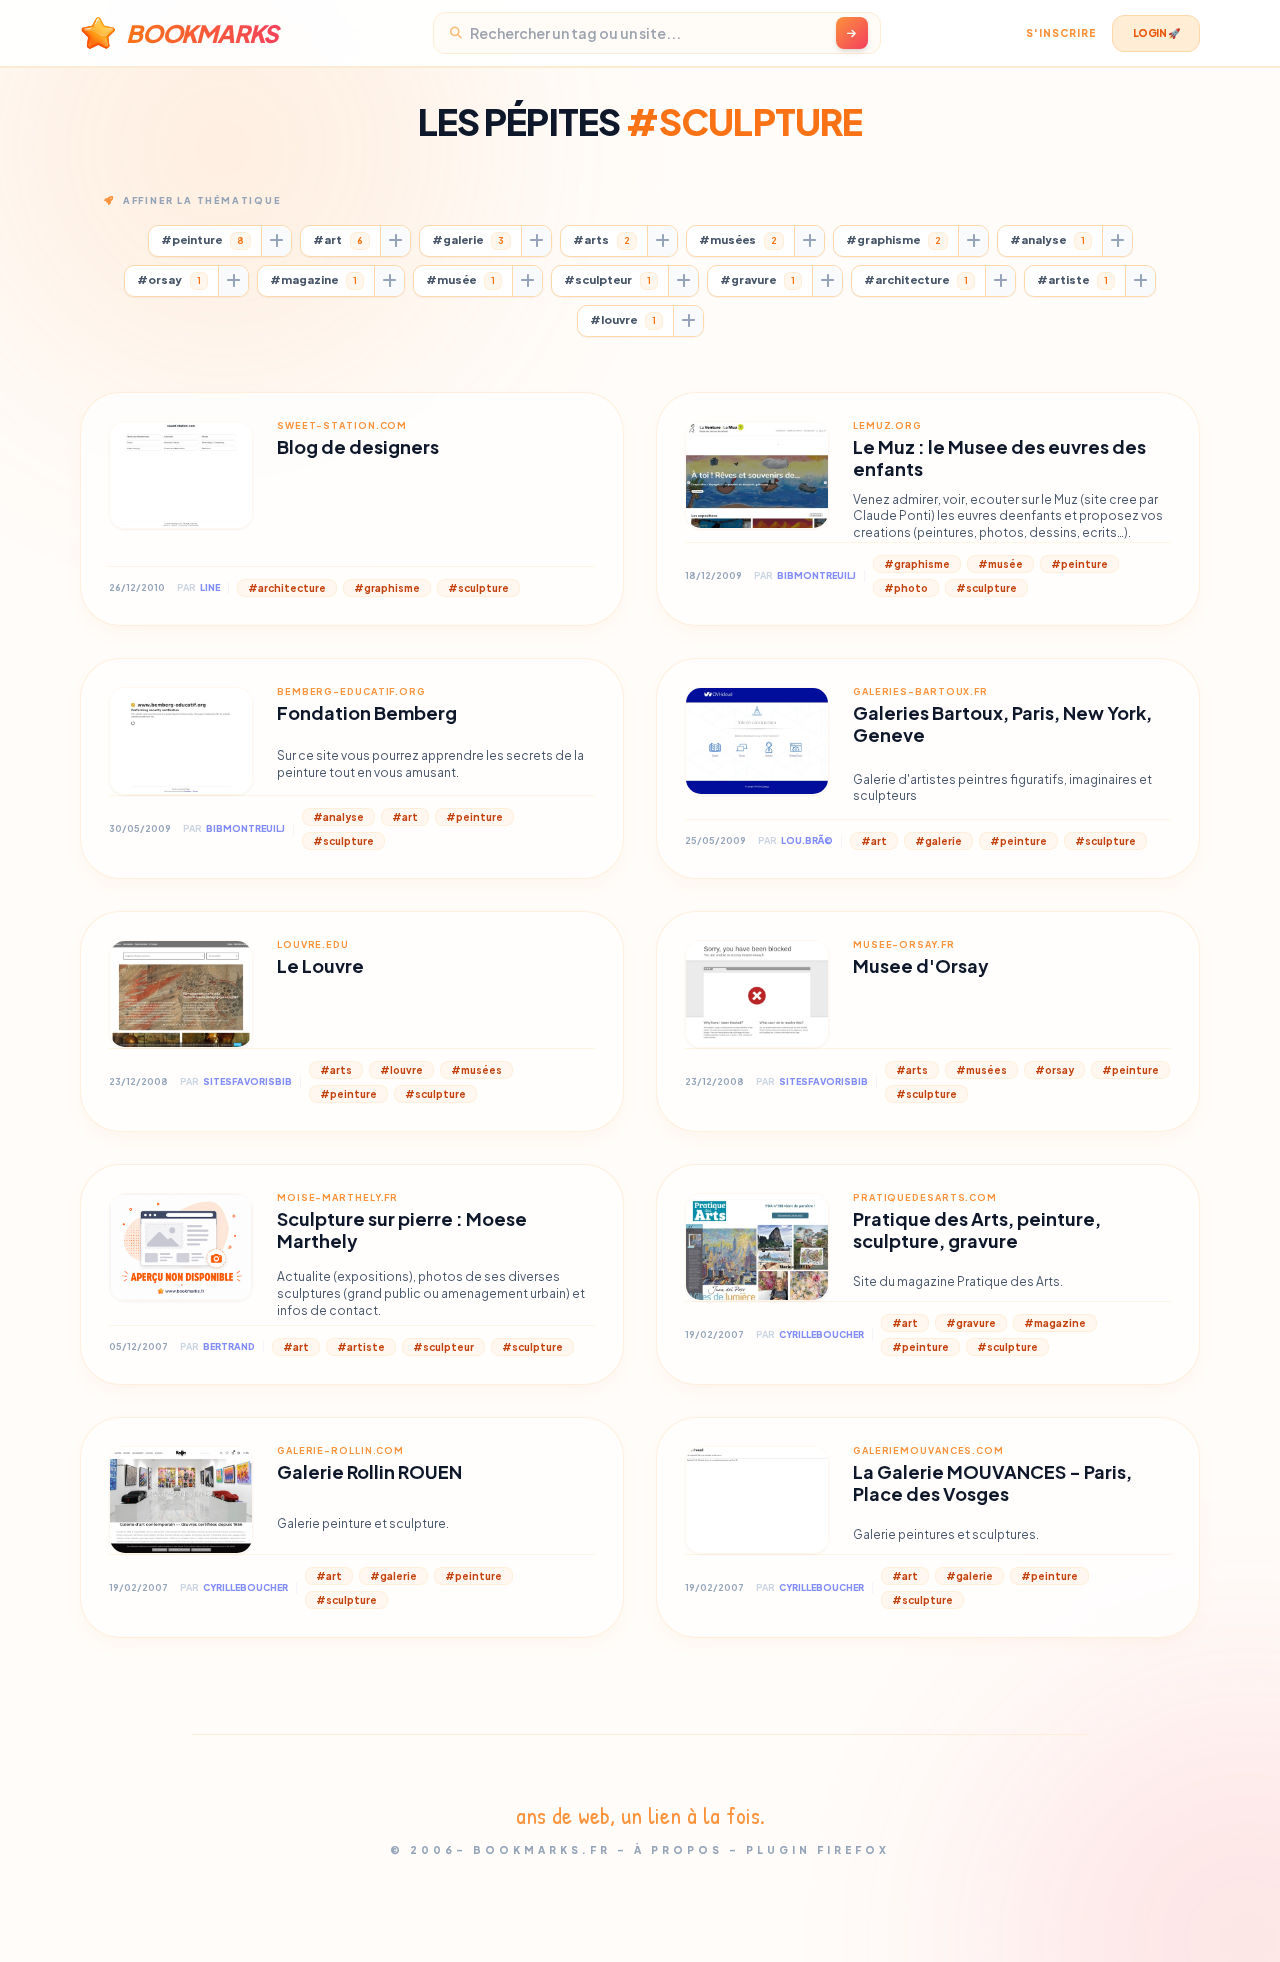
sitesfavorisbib (247, 1081)
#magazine (313, 279)
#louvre (623, 319)
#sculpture (478, 588)
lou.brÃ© (807, 840)
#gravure (757, 279)
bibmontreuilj (816, 575)
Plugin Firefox (818, 1850)
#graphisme (893, 239)
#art (338, 239)
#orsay (169, 279)
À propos (678, 1850)
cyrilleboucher (821, 1334)
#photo (906, 588)
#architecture (916, 279)
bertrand (229, 1346)
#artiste (1072, 279)
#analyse (1047, 239)
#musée (460, 279)
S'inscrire (1061, 33)
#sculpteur (607, 279)
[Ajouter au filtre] (276, 241)
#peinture (202, 239)
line (210, 587)
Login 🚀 (1156, 33)
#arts (601, 239)
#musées (738, 239)
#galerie (468, 239)
